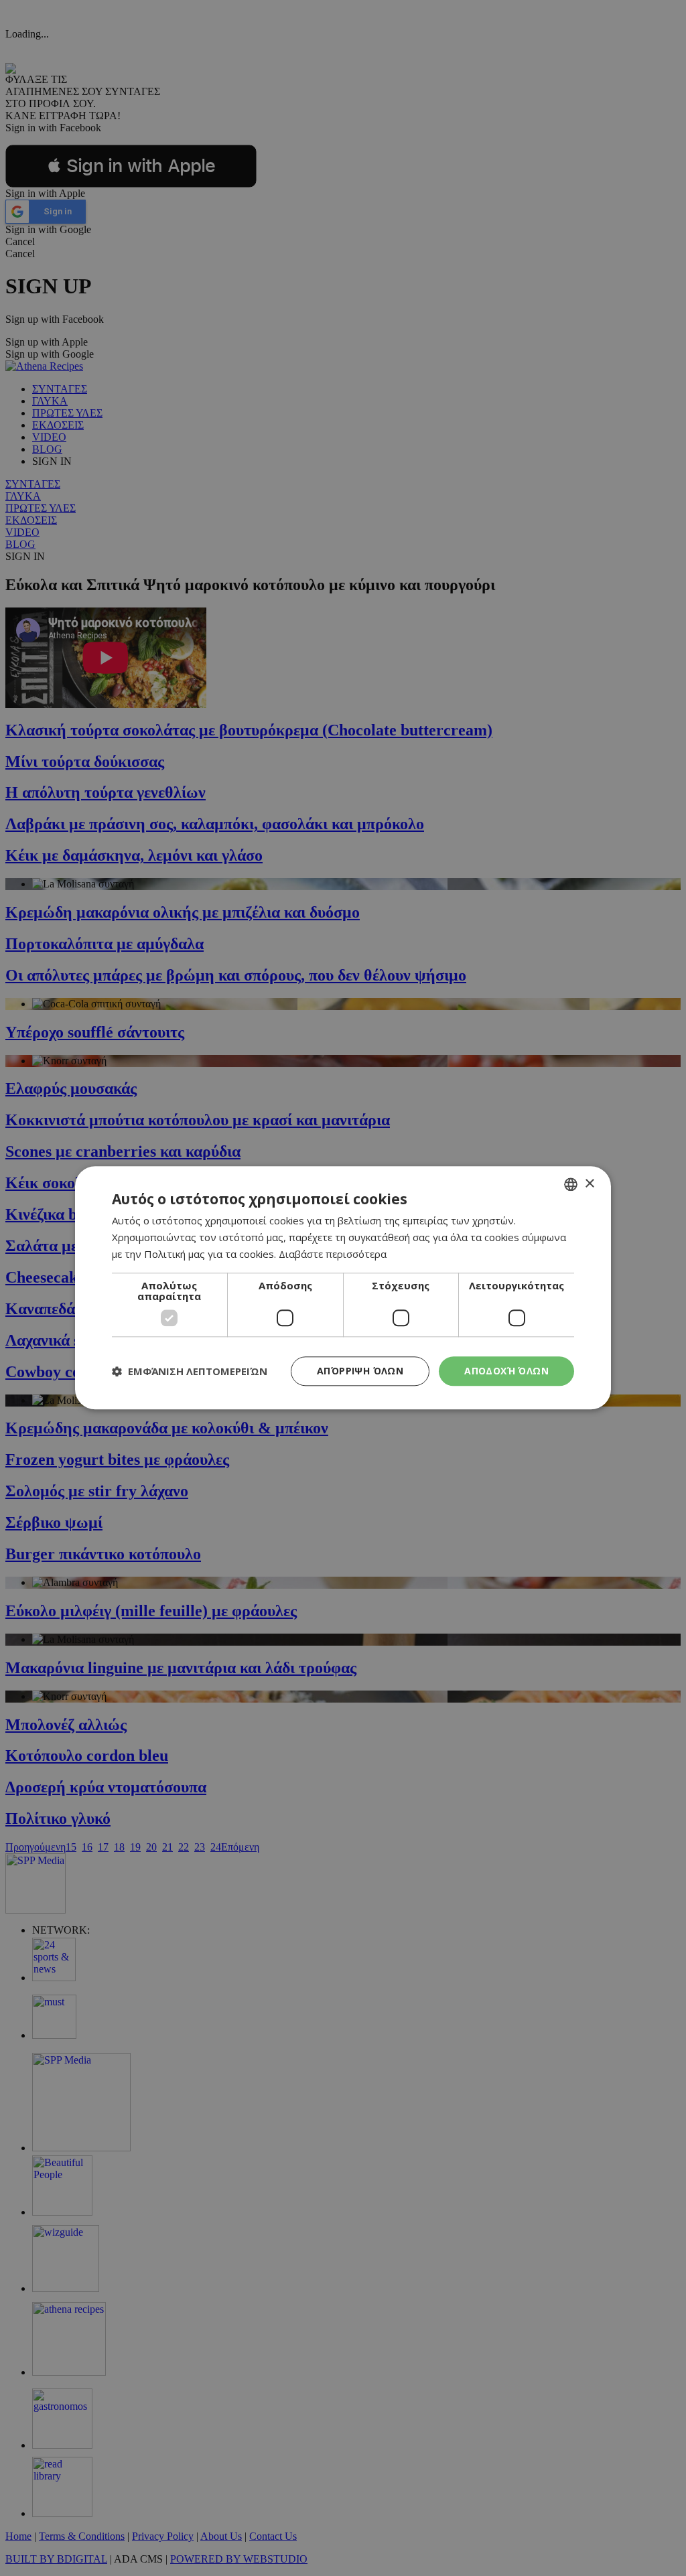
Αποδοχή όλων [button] (506, 1371)
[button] (190, 1371)
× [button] (589, 1184)
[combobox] (571, 1184)
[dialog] (343, 1288)
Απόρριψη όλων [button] (360, 1371)
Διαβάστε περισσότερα (333, 1254)
